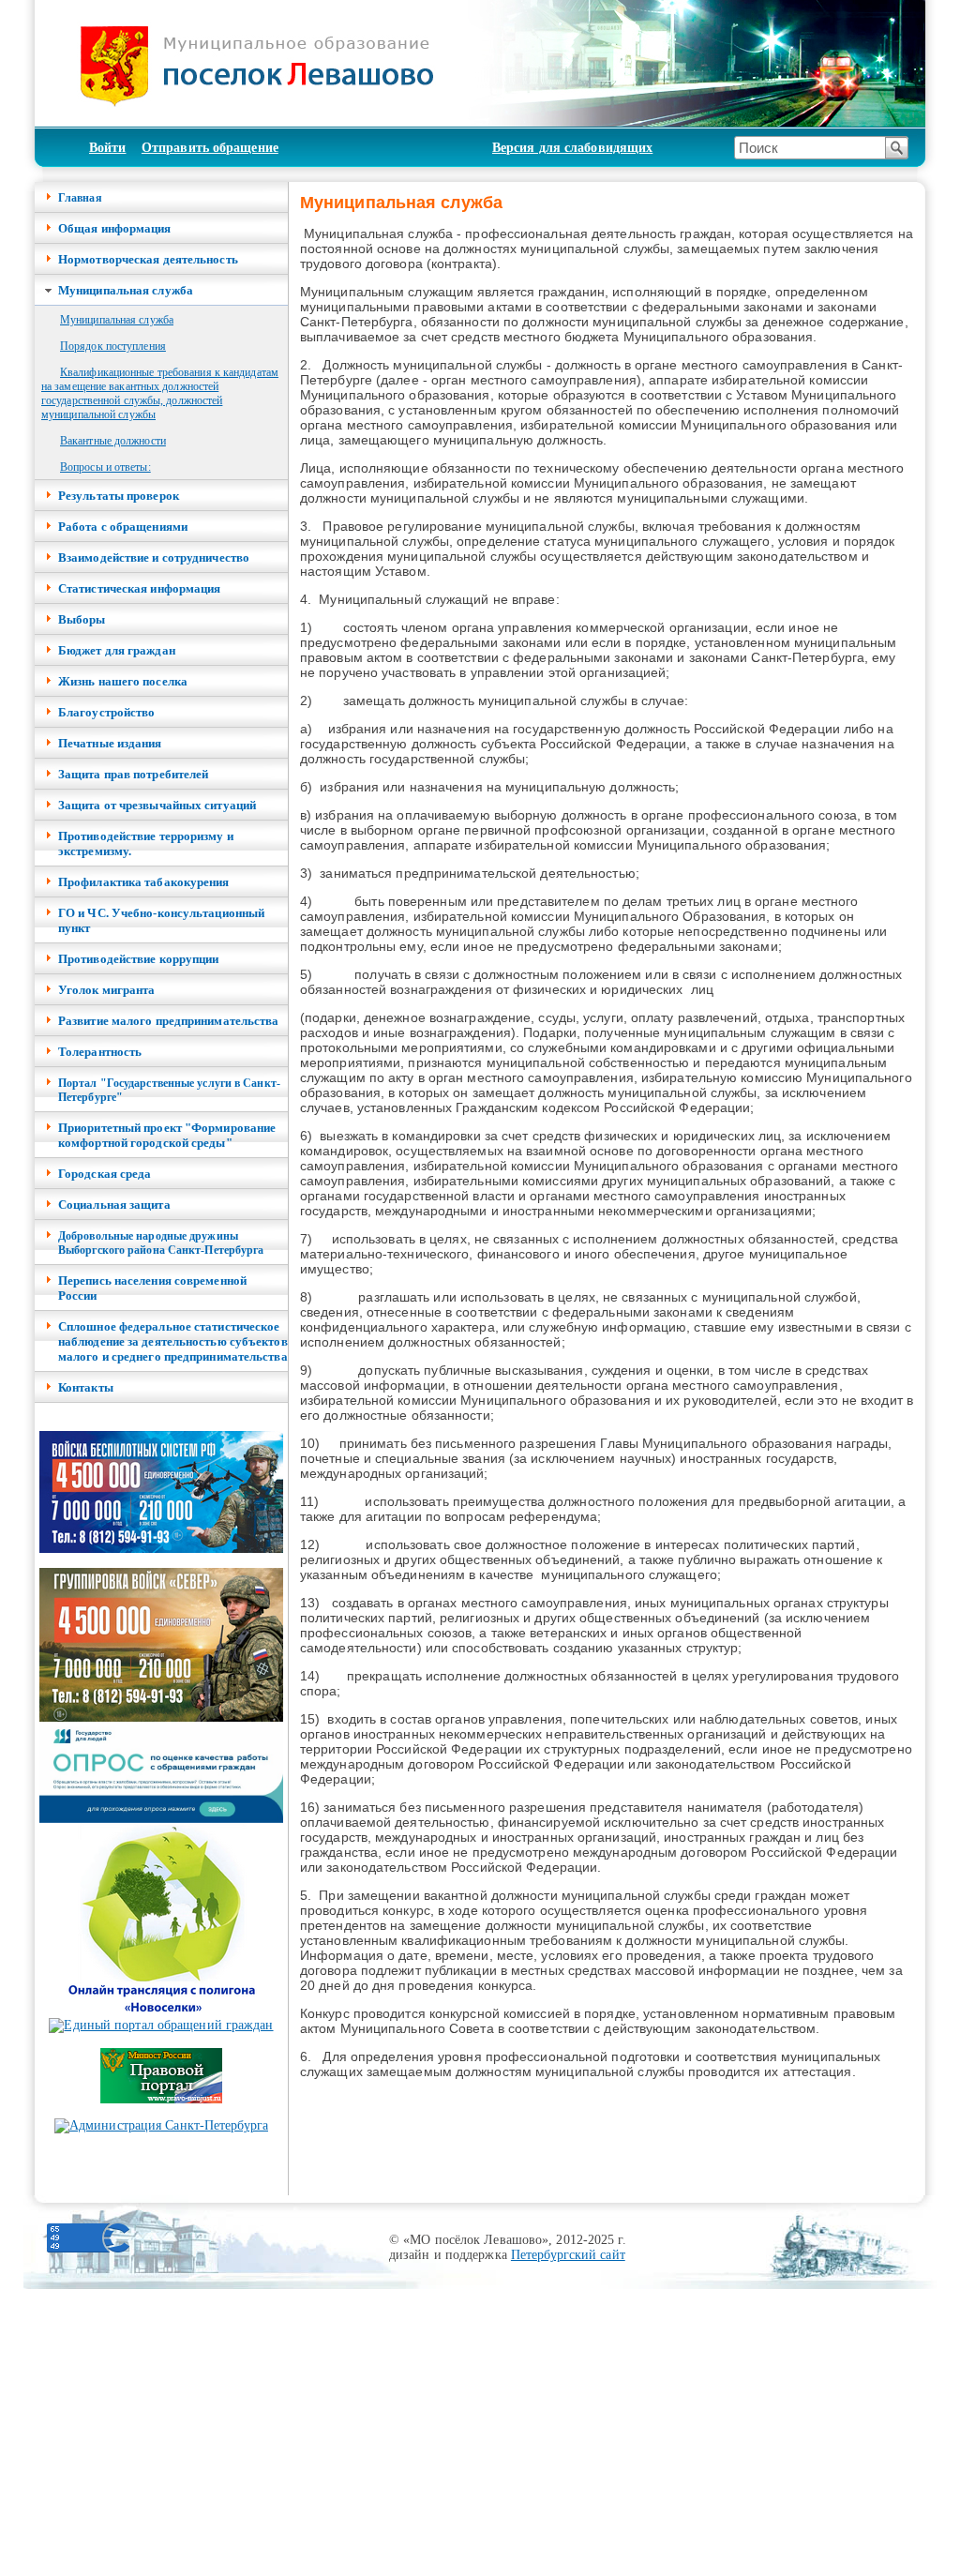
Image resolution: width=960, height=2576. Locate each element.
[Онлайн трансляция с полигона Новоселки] (161, 2014)
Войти (108, 148)
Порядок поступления (113, 346)
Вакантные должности (113, 441)
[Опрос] (161, 1819)
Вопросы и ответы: (105, 467)
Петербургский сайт (568, 2255)
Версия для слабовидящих (572, 148)
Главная (80, 198)
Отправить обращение (210, 148)
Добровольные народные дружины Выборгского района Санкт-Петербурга (161, 1243)
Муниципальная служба (117, 320)
